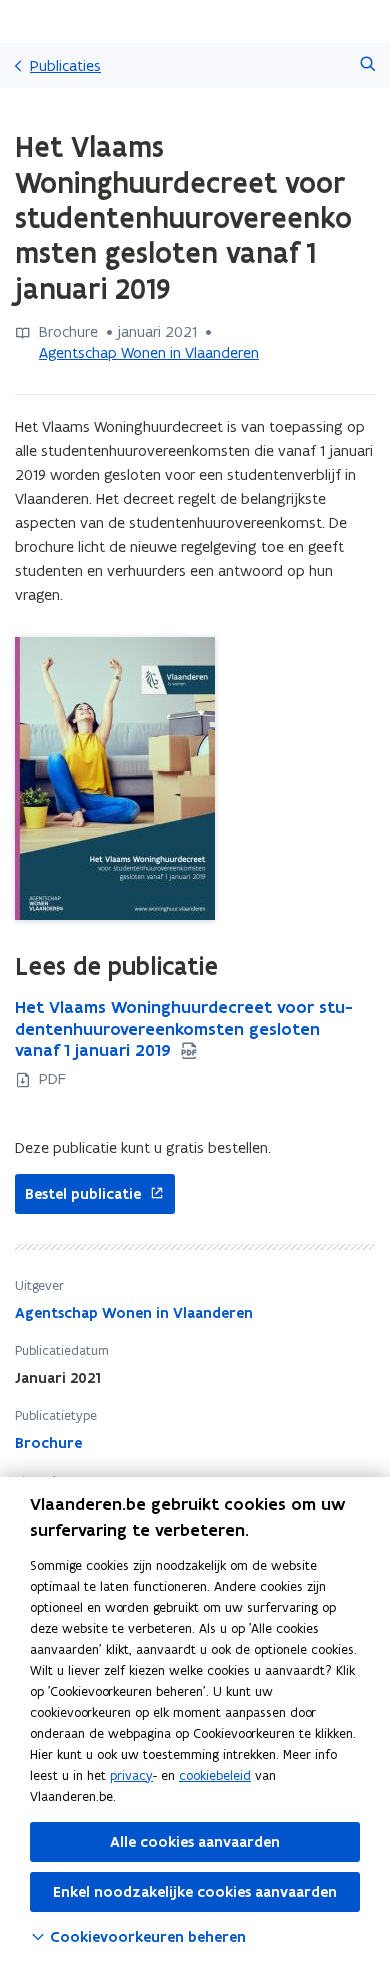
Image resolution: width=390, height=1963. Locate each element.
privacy (131, 1775)
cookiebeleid (215, 1775)
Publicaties (65, 65)
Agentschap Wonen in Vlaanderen (149, 352)
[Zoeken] (367, 65)
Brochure (48, 1443)
